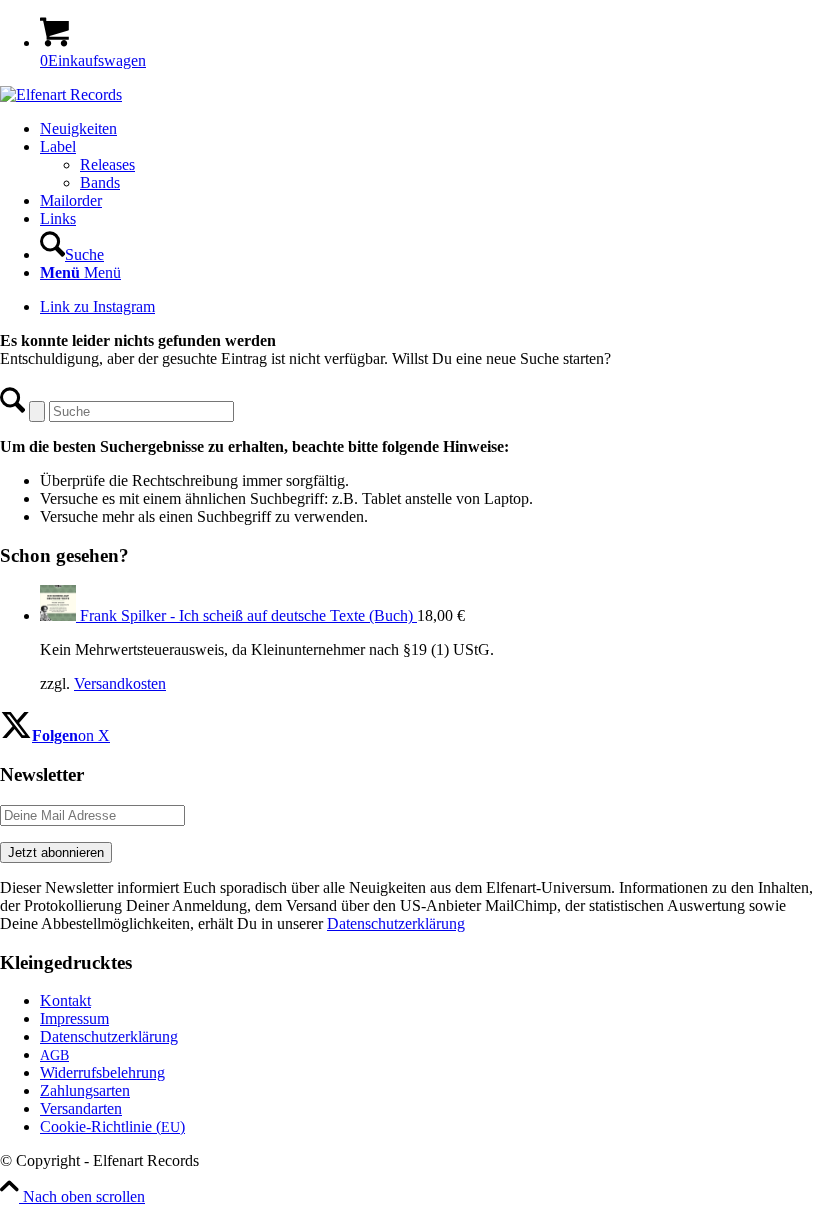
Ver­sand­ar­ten (81, 1108)
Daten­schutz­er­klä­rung (109, 1036)
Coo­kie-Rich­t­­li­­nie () (112, 1126)
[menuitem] (430, 129)
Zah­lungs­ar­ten (85, 1090)
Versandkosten (120, 683)
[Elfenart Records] (61, 94)
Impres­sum (74, 1018)
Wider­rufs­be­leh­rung (102, 1072)
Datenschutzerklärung (396, 923)
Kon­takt (65, 1000)
